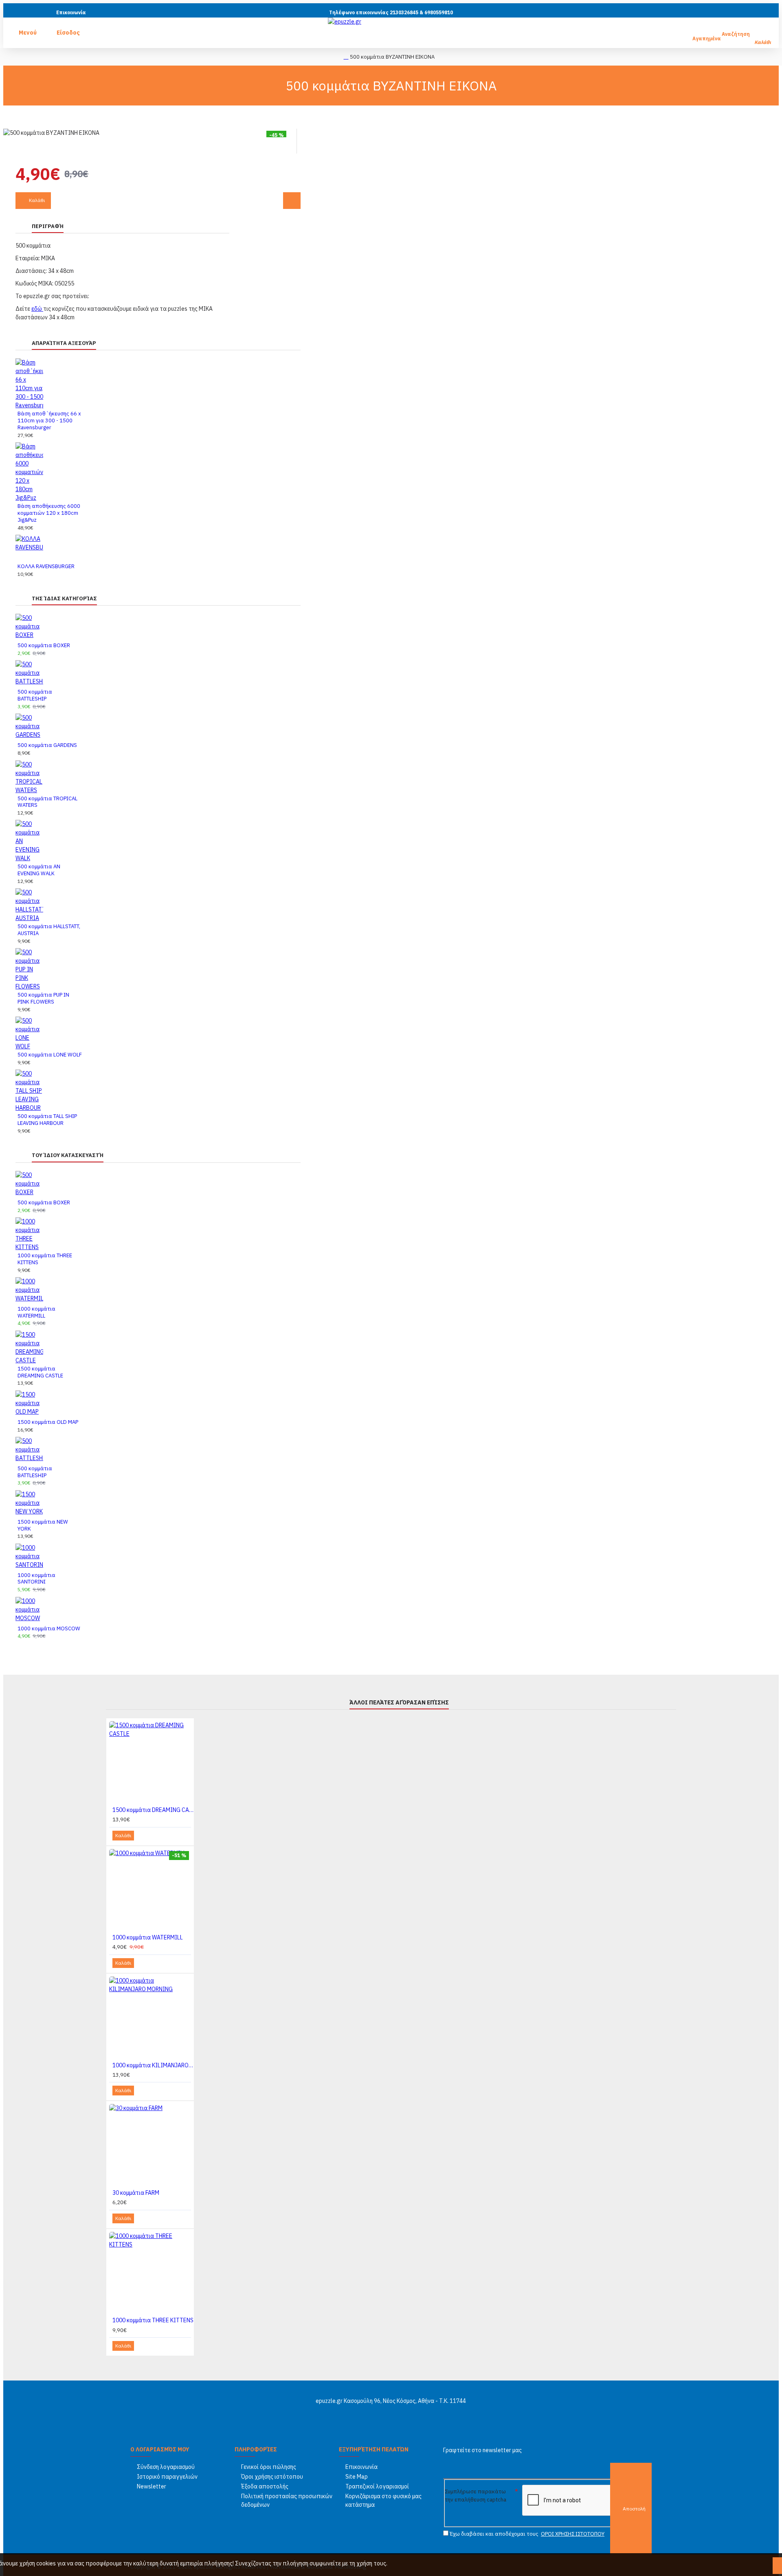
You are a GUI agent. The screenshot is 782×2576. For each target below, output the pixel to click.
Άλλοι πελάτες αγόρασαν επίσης (399, 1702)
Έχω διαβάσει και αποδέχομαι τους (526, 2534)
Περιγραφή (48, 226)
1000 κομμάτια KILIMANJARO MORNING (153, 2065)
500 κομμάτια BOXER (44, 646)
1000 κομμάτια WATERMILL (36, 1312)
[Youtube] (415, 2413)
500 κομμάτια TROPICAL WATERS (47, 802)
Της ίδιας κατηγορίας (64, 598)
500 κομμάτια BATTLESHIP (35, 695)
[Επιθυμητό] (292, 201)
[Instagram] (399, 2413)
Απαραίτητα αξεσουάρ (64, 343)
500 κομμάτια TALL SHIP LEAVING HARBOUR (47, 1120)
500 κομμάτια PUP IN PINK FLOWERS (43, 998)
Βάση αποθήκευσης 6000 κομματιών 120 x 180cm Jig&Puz (49, 513)
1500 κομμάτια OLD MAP (48, 1422)
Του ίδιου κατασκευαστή (68, 1155)
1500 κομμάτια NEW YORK (43, 1525)
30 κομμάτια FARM (136, 2193)
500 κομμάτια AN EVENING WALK (39, 870)
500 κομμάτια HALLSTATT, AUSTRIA (49, 930)
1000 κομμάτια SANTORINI (36, 1579)
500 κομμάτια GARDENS (47, 745)
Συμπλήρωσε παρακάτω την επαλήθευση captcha (476, 2496)
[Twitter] (383, 2413)
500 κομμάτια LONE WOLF (50, 1055)
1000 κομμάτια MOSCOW (49, 1629)
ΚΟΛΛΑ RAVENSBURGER (46, 567)
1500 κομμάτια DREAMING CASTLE (40, 1372)
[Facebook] (367, 2413)
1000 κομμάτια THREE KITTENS (45, 1259)
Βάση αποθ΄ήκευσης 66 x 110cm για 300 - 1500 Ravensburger (49, 421)
